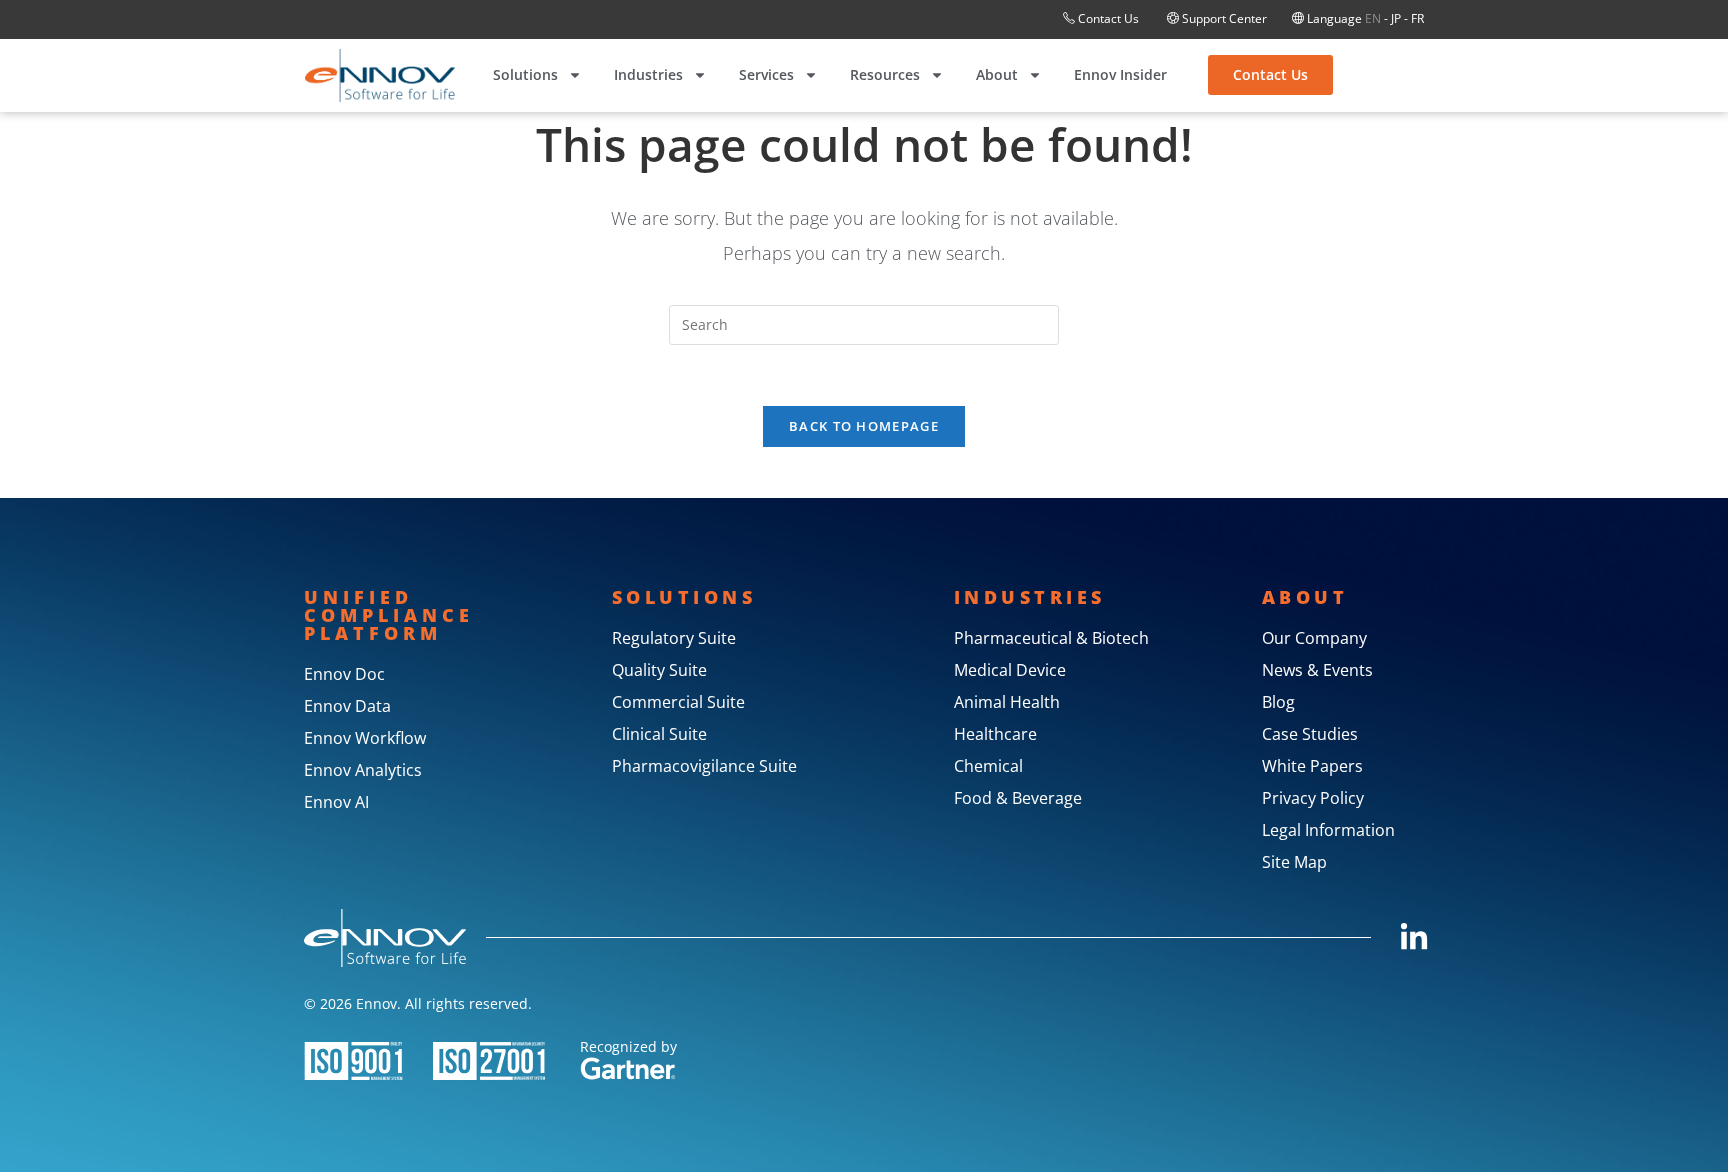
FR (1417, 18)
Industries (648, 74)
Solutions (525, 74)
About (997, 74)
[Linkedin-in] (1414, 938)
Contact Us (1108, 18)
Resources (885, 74)
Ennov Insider (1120, 74)
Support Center (1223, 18)
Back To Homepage (864, 426)
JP (1396, 18)
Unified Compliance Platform (389, 615)
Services (766, 74)
